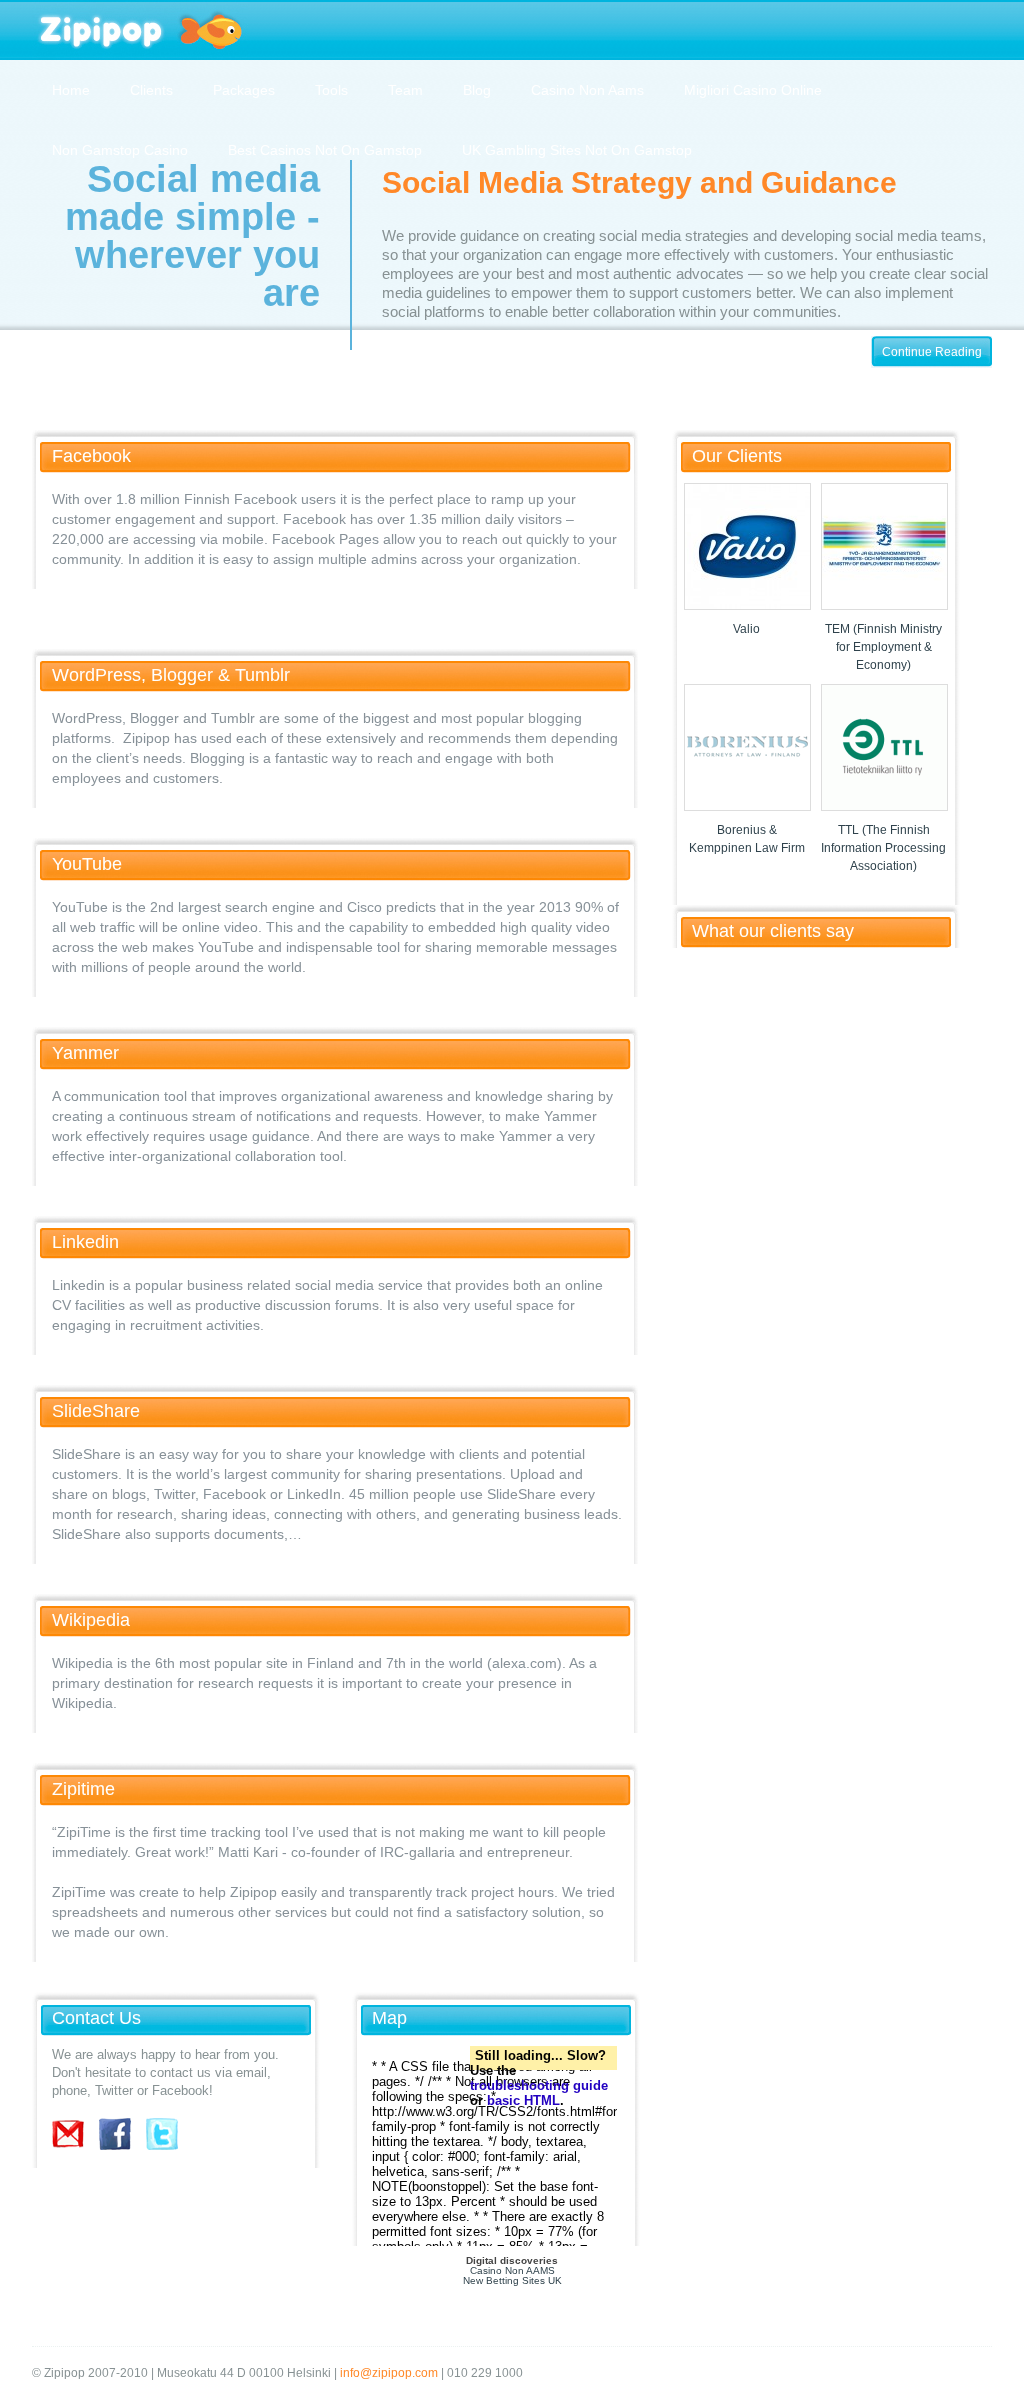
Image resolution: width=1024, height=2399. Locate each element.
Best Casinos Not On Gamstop (325, 150)
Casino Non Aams (587, 90)
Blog (477, 90)
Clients (151, 90)
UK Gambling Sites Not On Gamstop (577, 150)
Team (405, 90)
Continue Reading (932, 352)
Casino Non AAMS (512, 2270)
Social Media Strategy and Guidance (639, 182)
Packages (244, 90)
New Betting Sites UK (512, 2280)
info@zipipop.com (389, 2373)
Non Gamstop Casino (120, 150)
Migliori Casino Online (753, 90)
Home (71, 90)
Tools (331, 90)
